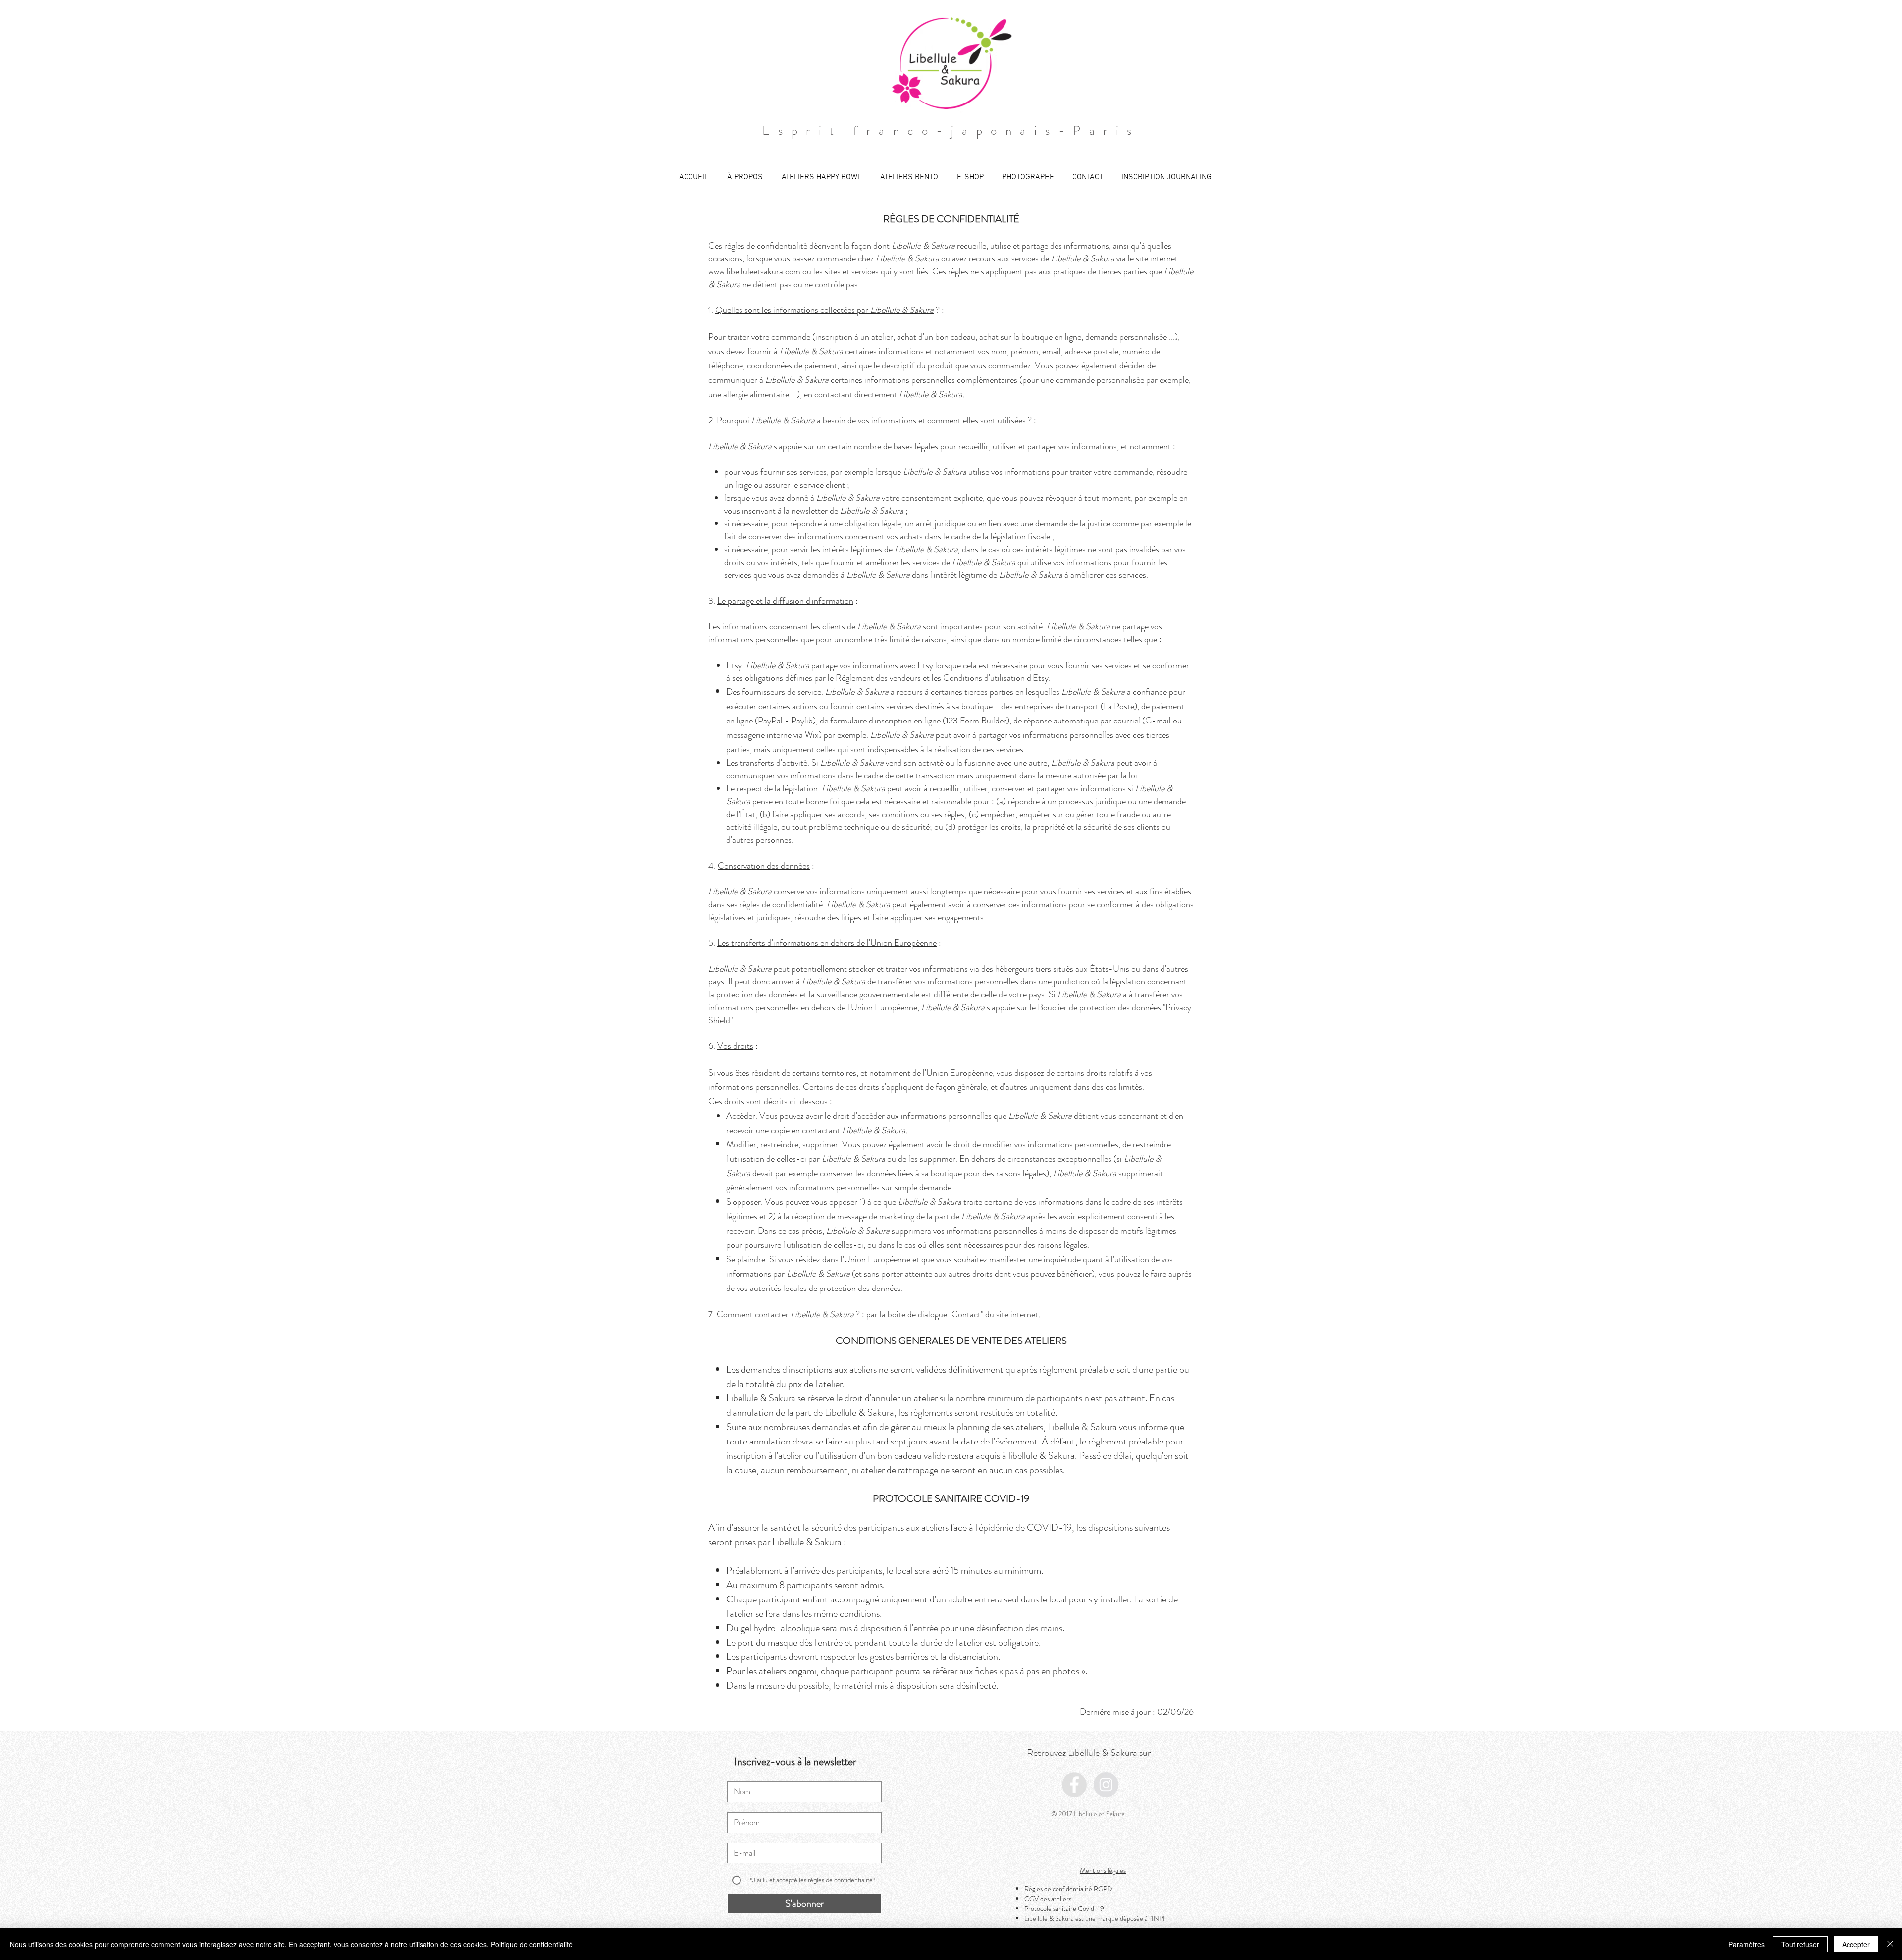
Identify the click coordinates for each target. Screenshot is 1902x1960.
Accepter (1856, 1944)
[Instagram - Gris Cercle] (1106, 1785)
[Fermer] (1890, 1944)
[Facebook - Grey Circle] (1074, 1785)
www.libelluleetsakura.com (754, 271)
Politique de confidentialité (532, 1944)
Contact (966, 1314)
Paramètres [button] (1746, 1944)
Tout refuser (1800, 1944)
